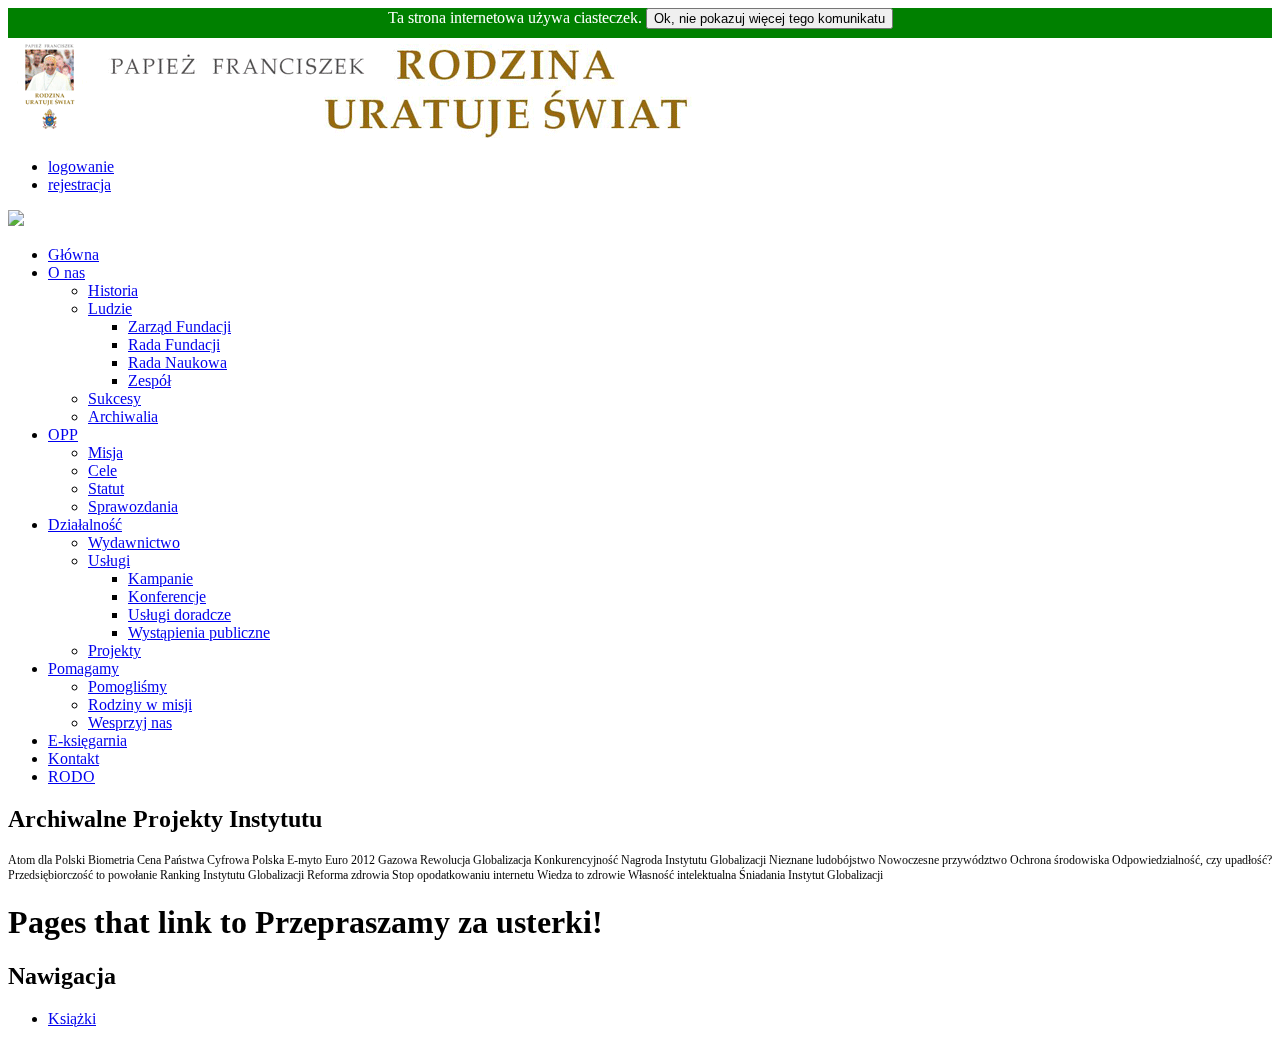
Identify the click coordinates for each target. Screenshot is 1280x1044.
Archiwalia (123, 416)
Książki (72, 1018)
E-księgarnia (87, 740)
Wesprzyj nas (130, 722)
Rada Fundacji (174, 344)
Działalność (85, 524)
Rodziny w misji (140, 704)
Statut (106, 488)
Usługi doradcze (179, 614)
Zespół (149, 380)
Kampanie (160, 578)
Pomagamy (83, 668)
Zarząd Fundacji (179, 326)
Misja (105, 452)
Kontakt (73, 758)
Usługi (109, 560)
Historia (113, 290)
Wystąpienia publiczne (199, 632)
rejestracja (79, 184)
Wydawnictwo (134, 542)
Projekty (114, 650)
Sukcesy (114, 398)
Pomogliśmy (127, 686)
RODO (71, 776)
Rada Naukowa (177, 362)
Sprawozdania (133, 506)
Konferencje (167, 596)
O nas (66, 272)
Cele (102, 470)
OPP (63, 434)
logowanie (81, 166)
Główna (73, 254)
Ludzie (110, 308)
